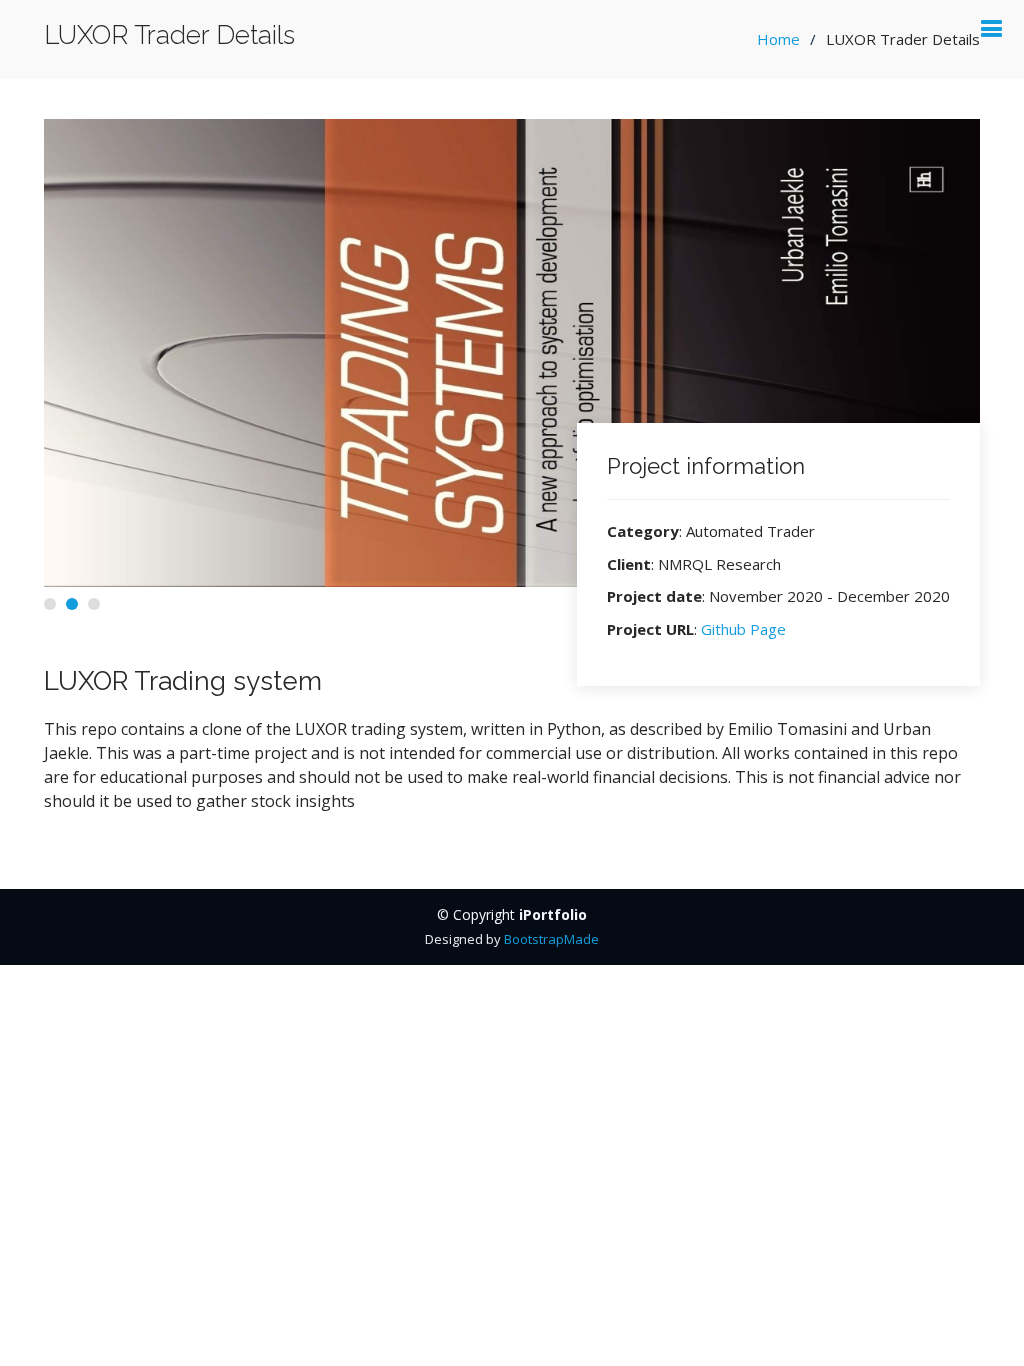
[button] (50, 604)
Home (778, 39)
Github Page (743, 629)
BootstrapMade (551, 939)
